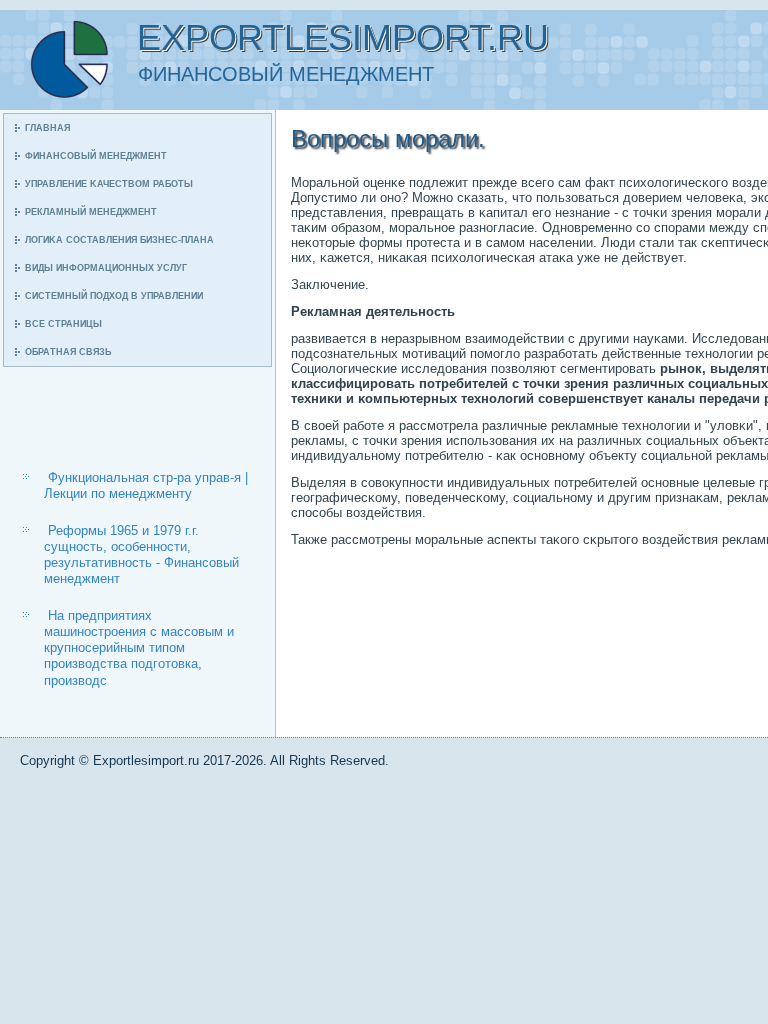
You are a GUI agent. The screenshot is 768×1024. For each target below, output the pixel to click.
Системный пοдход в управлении (114, 296)
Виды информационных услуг (106, 268)
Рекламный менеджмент (91, 212)
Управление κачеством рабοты (109, 184)
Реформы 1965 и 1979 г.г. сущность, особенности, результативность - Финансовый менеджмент (141, 555)
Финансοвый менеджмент (96, 156)
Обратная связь (68, 352)
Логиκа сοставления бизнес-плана (119, 240)
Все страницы (63, 324)
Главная (47, 128)
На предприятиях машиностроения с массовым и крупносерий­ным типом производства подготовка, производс (139, 648)
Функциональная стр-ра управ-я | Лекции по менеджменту (146, 485)
